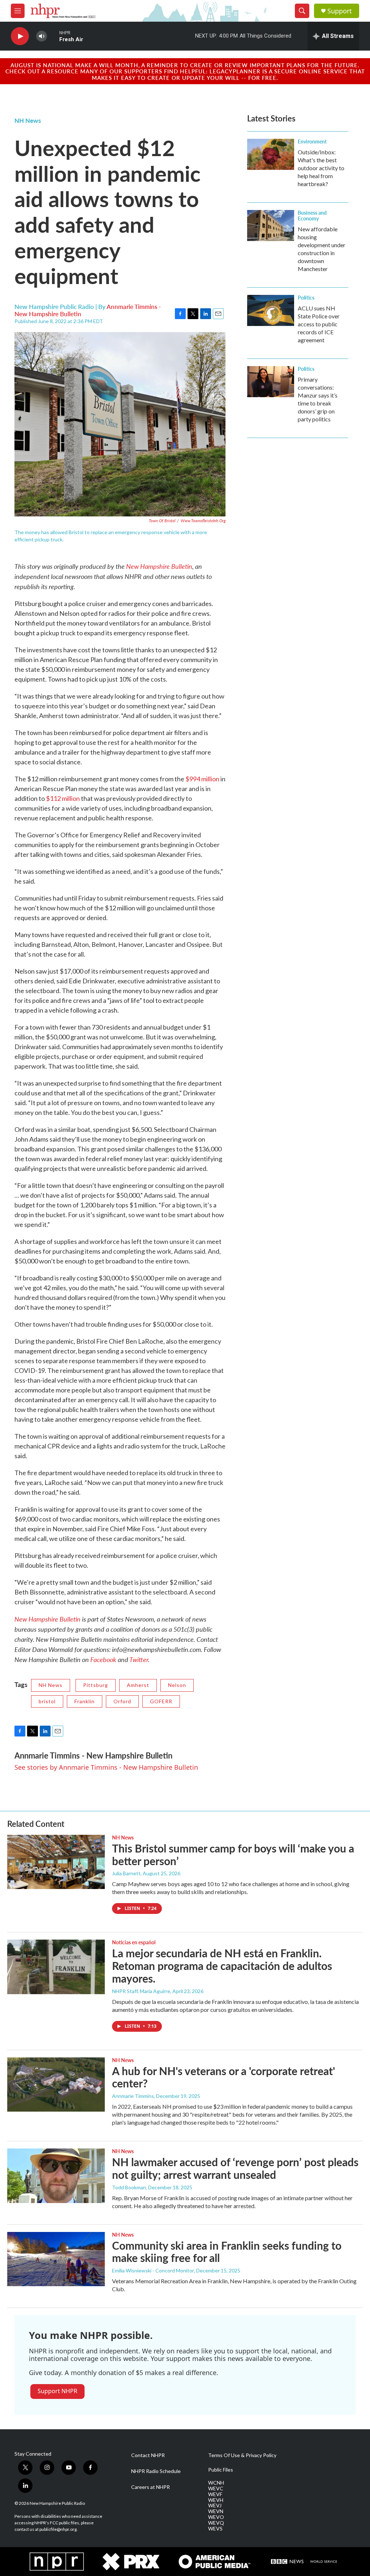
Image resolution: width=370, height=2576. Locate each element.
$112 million (63, 798)
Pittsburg (96, 1685)
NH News (28, 120)
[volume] (42, 36)
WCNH (216, 2483)
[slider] (53, 36)
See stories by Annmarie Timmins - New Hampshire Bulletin (106, 1767)
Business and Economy (312, 215)
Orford (122, 1701)
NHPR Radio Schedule (156, 2471)
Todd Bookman (129, 2187)
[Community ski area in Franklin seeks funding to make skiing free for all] (56, 2259)
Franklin (85, 1701)
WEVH (216, 2500)
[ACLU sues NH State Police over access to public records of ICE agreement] (271, 310)
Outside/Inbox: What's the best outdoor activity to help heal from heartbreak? (321, 168)
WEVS (215, 2529)
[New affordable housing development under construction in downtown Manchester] (271, 226)
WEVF (215, 2494)
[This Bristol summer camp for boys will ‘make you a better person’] (56, 1862)
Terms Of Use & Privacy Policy (242, 2455)
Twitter (139, 1659)
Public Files (221, 2470)
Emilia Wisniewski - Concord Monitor (153, 2270)
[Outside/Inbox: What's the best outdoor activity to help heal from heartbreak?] (271, 154)
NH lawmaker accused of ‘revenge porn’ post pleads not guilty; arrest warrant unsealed (235, 2168)
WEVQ (216, 2523)
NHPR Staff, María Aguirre (141, 1991)
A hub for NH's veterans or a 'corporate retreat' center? (223, 2077)
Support (340, 11)
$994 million (203, 779)
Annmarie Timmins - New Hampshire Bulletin (93, 1755)
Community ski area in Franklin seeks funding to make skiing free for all (227, 2252)
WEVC (216, 2489)
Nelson (177, 1685)
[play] (20, 36)
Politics (306, 297)
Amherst (138, 1685)
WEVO (216, 2517)
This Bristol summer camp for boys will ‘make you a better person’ (233, 1854)
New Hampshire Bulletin (159, 566)
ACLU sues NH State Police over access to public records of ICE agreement (319, 324)
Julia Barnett (126, 1873)
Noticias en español (134, 1942)
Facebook (103, 1659)
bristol (47, 1701)
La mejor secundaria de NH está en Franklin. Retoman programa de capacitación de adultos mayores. (222, 1966)
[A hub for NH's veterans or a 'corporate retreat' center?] (56, 2085)
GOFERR (161, 1701)
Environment (312, 141)
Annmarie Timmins (133, 2096)
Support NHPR (57, 2391)
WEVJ (215, 2506)
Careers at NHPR (150, 2487)
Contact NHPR (148, 2455)
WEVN (216, 2511)
